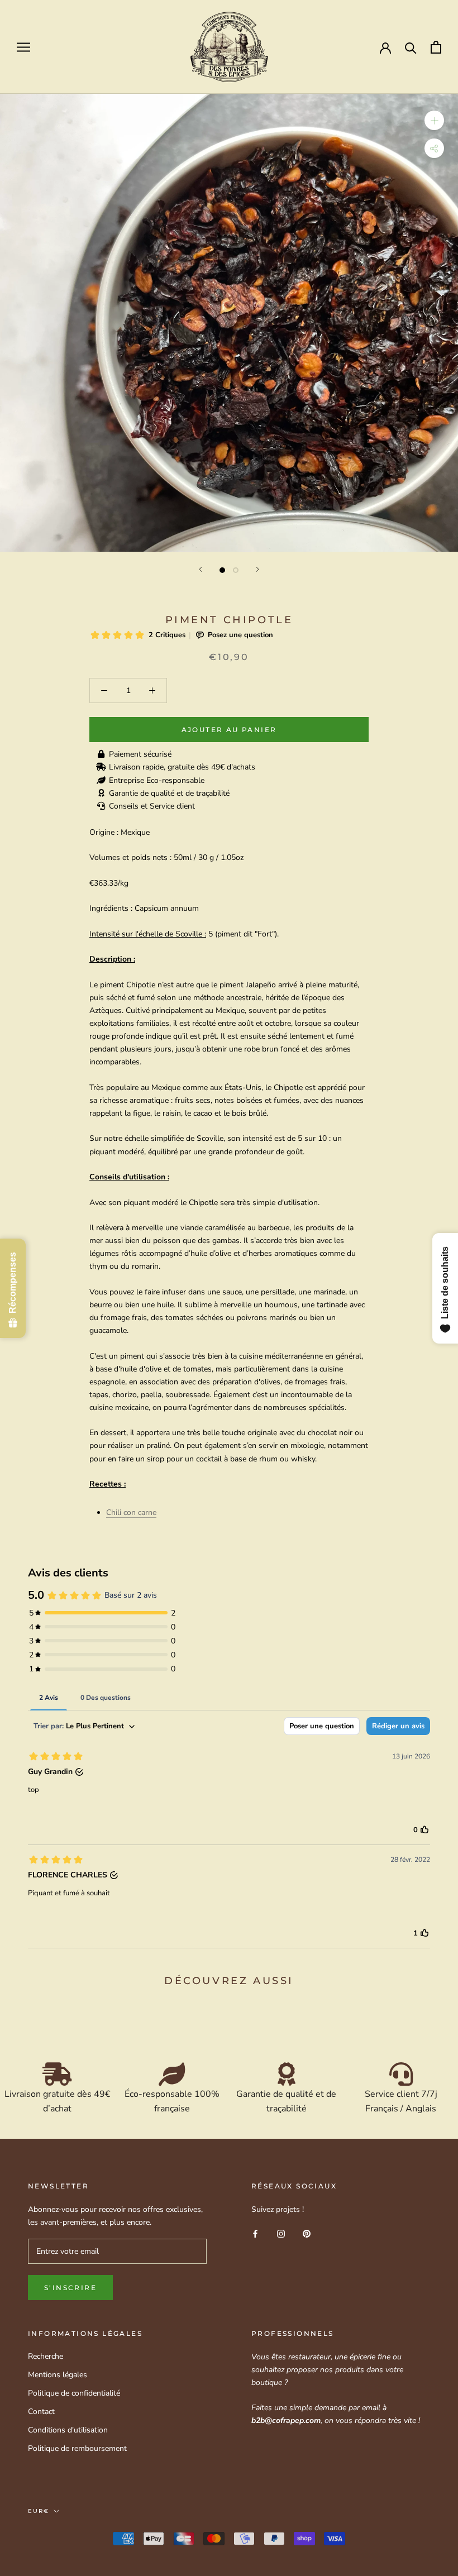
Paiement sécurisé (140, 754)
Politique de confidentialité (74, 2393)
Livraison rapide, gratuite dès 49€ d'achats (182, 767)
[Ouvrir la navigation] (23, 47)
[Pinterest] (307, 2233)
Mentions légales (58, 2375)
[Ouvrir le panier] (436, 47)
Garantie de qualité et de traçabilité (169, 793)
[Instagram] (281, 2233)
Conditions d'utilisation (68, 2430)
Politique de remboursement (77, 2448)
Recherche (46, 2356)
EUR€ (39, 2511)
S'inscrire (70, 2288)
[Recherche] (411, 47)
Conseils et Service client (152, 806)
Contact (41, 2412)
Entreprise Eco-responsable (157, 780)
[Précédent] (201, 569)
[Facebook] (255, 2233)
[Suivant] (257, 569)
